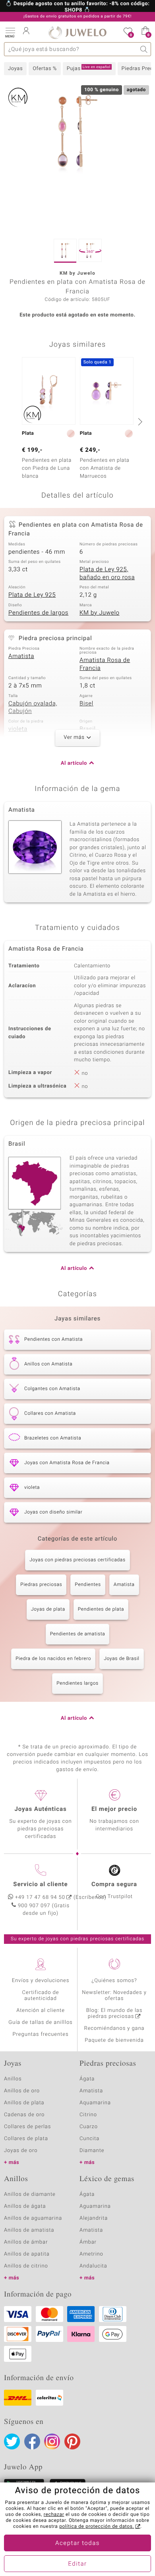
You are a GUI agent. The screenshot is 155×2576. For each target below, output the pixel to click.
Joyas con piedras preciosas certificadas (77, 1560)
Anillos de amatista (29, 2230)
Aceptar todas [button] (77, 2543)
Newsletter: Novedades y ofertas (114, 1996)
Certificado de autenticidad (41, 1996)
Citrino (88, 2115)
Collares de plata (26, 2139)
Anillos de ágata (25, 2206)
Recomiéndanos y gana (114, 2028)
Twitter (12, 2441)
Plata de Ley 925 (32, 595)
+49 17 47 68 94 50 (40, 1897)
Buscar (144, 49)
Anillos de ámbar (26, 2242)
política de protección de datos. (97, 2527)
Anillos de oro (22, 2091)
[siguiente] (139, 422)
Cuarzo (89, 2127)
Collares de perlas (27, 2127)
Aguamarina (95, 2206)
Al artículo (74, 763)
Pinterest (72, 2441)
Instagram (52, 2441)
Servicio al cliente (40, 1885)
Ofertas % (45, 69)
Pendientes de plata (101, 1609)
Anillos (13, 2079)
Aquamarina (95, 2103)
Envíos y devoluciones (41, 1981)
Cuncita (89, 2139)
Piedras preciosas (41, 1585)
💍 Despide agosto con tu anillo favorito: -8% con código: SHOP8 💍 (78, 7)
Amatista (21, 656)
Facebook (32, 2441)
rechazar (54, 2515)
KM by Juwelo (100, 613)
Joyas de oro (21, 2151)
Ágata (87, 2079)
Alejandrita (94, 2218)
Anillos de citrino (26, 2266)
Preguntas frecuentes (41, 2034)
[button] (10, 32)
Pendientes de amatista (78, 1634)
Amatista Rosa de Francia (105, 664)
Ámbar (88, 2242)
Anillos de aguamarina (33, 2218)
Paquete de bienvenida (114, 2040)
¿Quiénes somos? (114, 1981)
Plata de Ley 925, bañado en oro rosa (107, 574)
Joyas (15, 69)
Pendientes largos (77, 1683)
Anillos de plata (24, 2103)
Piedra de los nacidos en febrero (53, 1659)
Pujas (89, 68)
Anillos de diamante (30, 2194)
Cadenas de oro (24, 2115)
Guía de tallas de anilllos (40, 2022)
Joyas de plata (48, 1609)
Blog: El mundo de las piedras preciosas (114, 2014)
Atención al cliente (41, 2011)
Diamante (92, 2151)
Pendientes (88, 1585)
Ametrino (91, 2254)
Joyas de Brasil (122, 1659)
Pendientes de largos (38, 613)
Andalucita (93, 2266)
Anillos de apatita (27, 2254)
